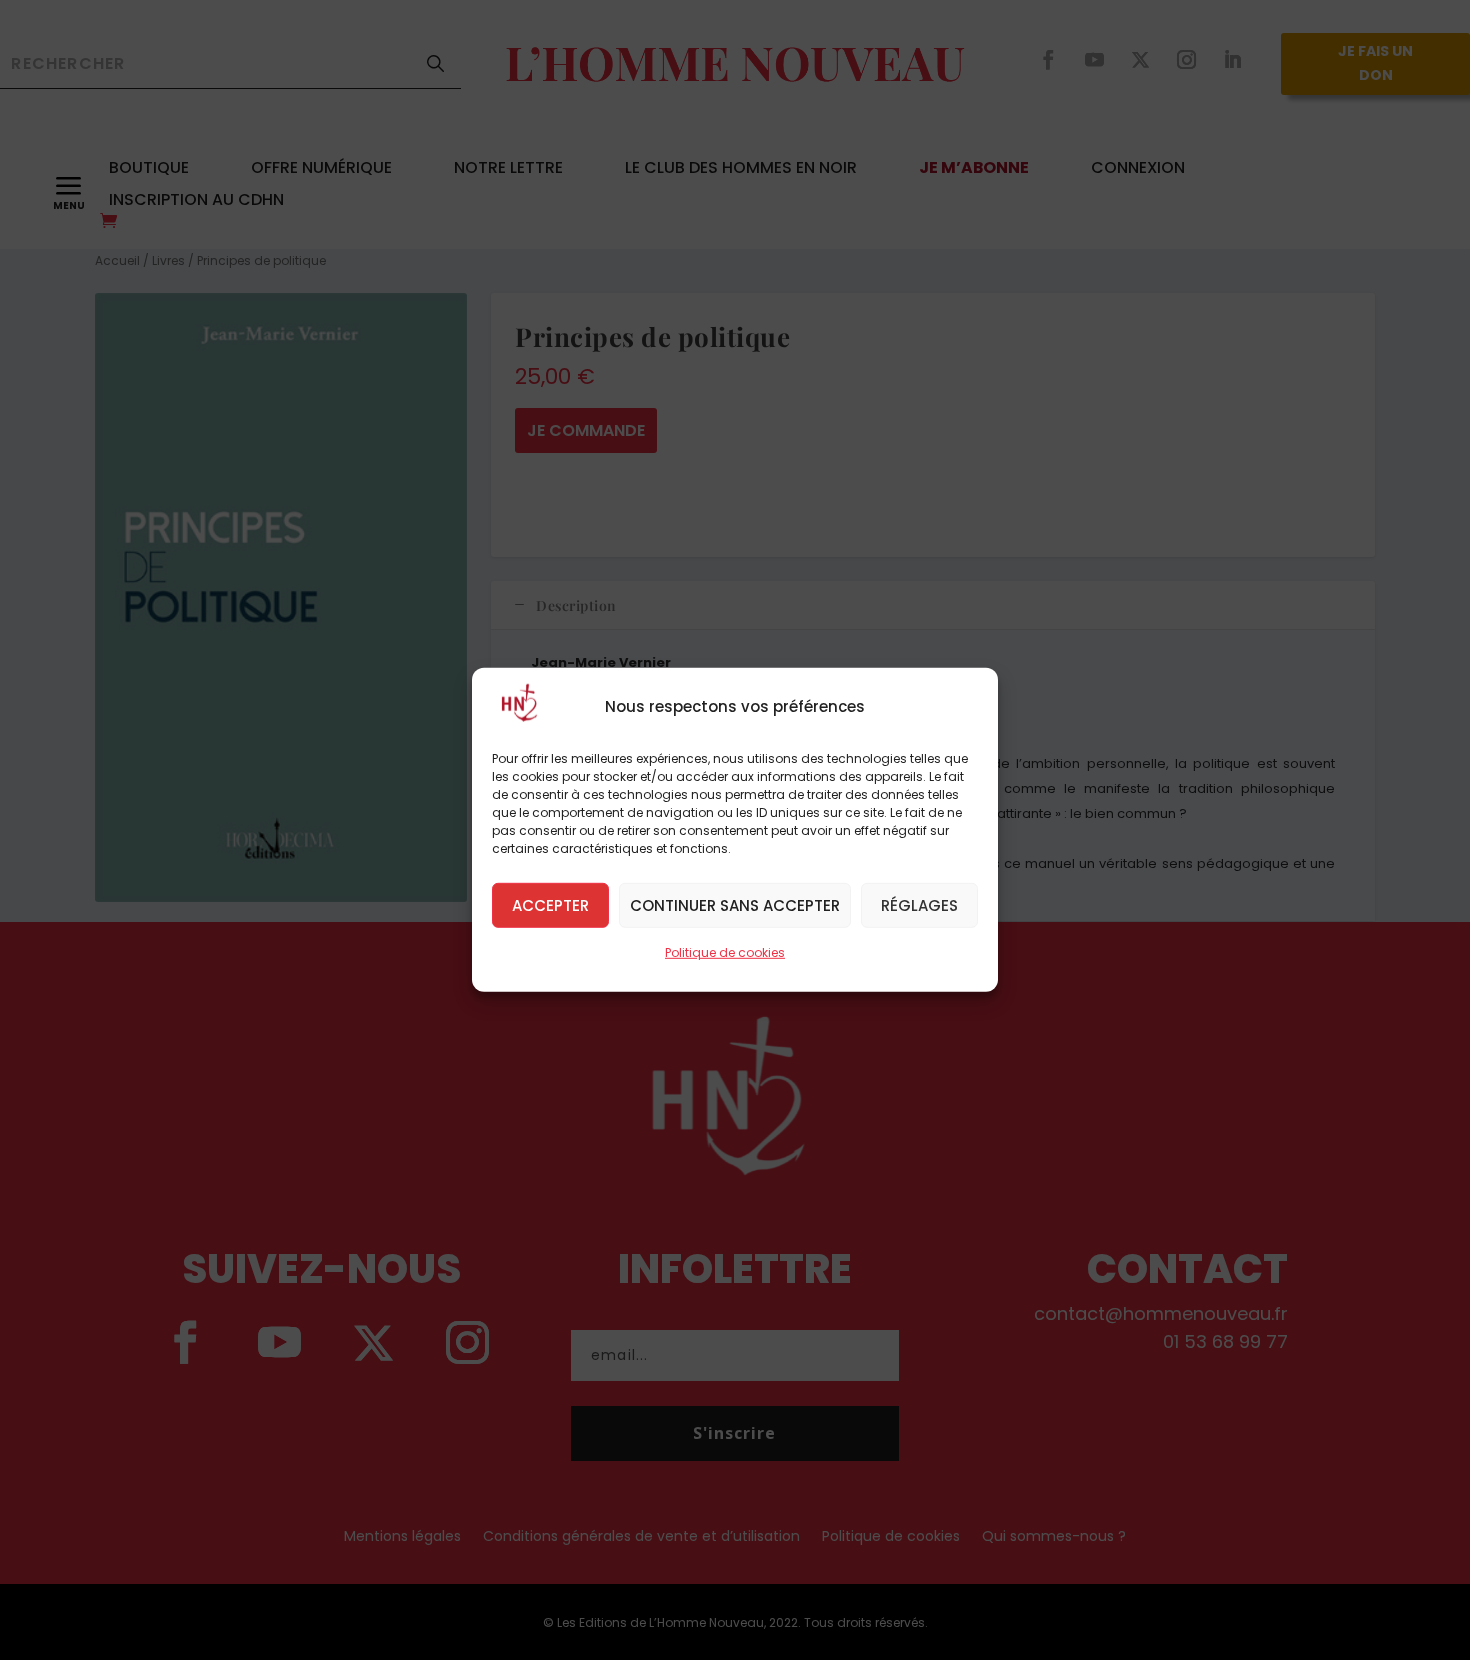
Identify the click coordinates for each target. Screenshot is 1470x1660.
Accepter (550, 904)
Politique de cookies (725, 952)
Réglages (919, 904)
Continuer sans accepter (735, 904)
